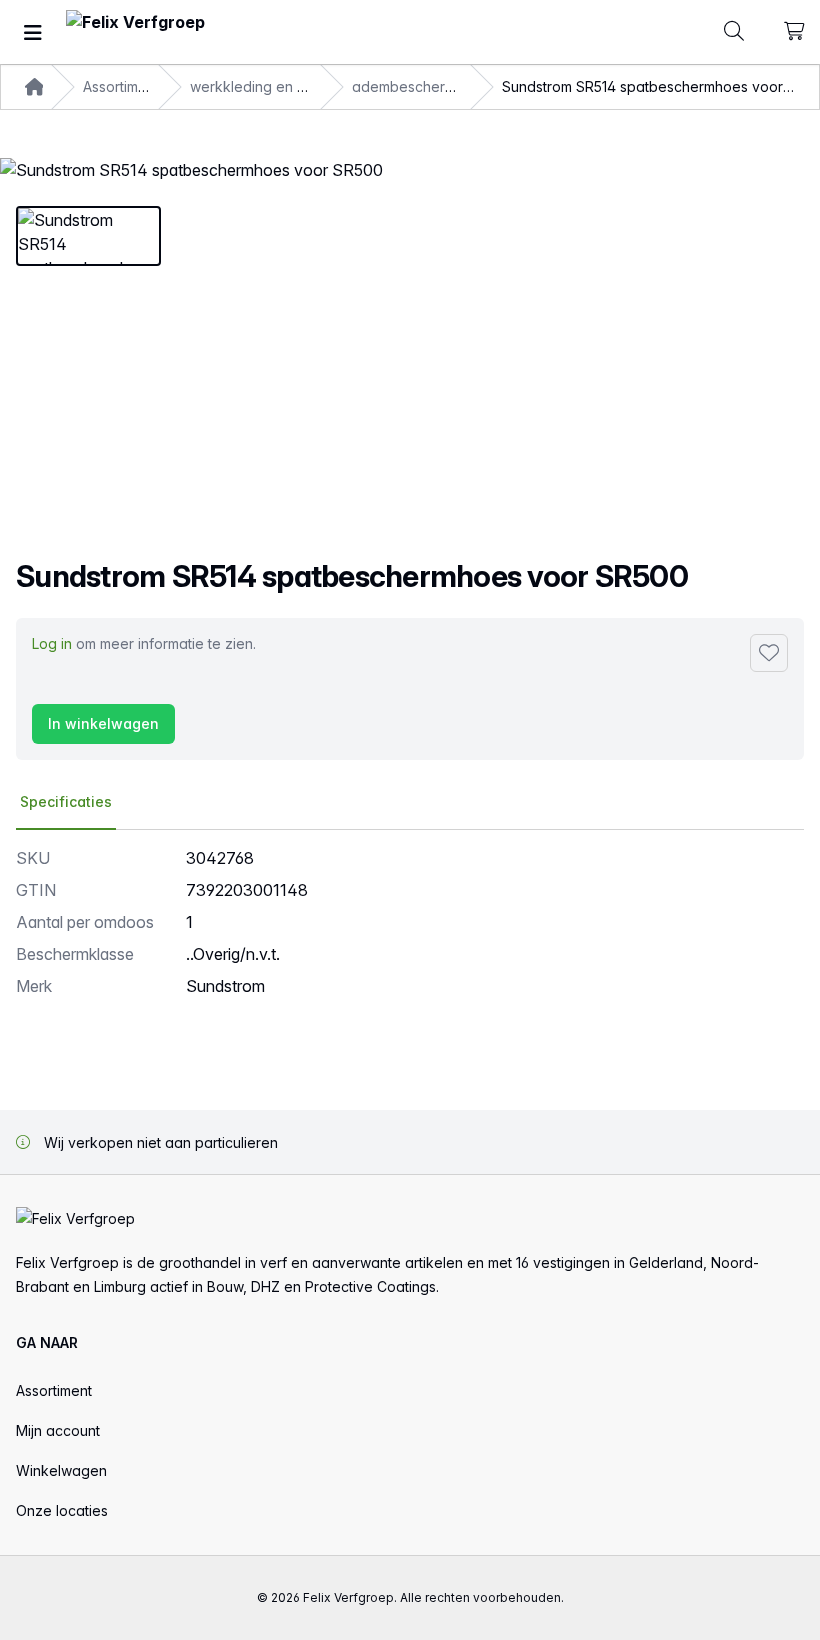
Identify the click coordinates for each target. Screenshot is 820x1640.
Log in (52, 643)
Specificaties (66, 801)
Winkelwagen (61, 1470)
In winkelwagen (103, 723)
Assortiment (54, 1390)
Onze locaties (62, 1510)
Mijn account (58, 1430)
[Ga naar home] (135, 32)
